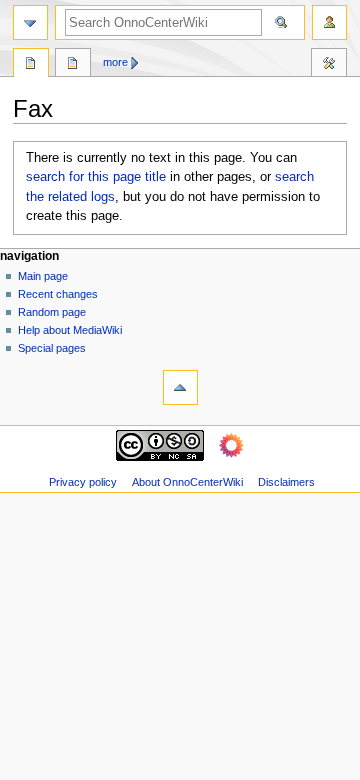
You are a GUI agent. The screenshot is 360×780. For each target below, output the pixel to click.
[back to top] (180, 387)
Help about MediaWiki (70, 330)
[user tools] (329, 22)
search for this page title (96, 177)
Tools (329, 65)
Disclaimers (286, 482)
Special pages (52, 348)
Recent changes (58, 294)
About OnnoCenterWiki (187, 482)
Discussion (73, 65)
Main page (43, 276)
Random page (52, 312)
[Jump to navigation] (30, 22)
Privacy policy (83, 482)
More (115, 62)
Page (31, 65)
